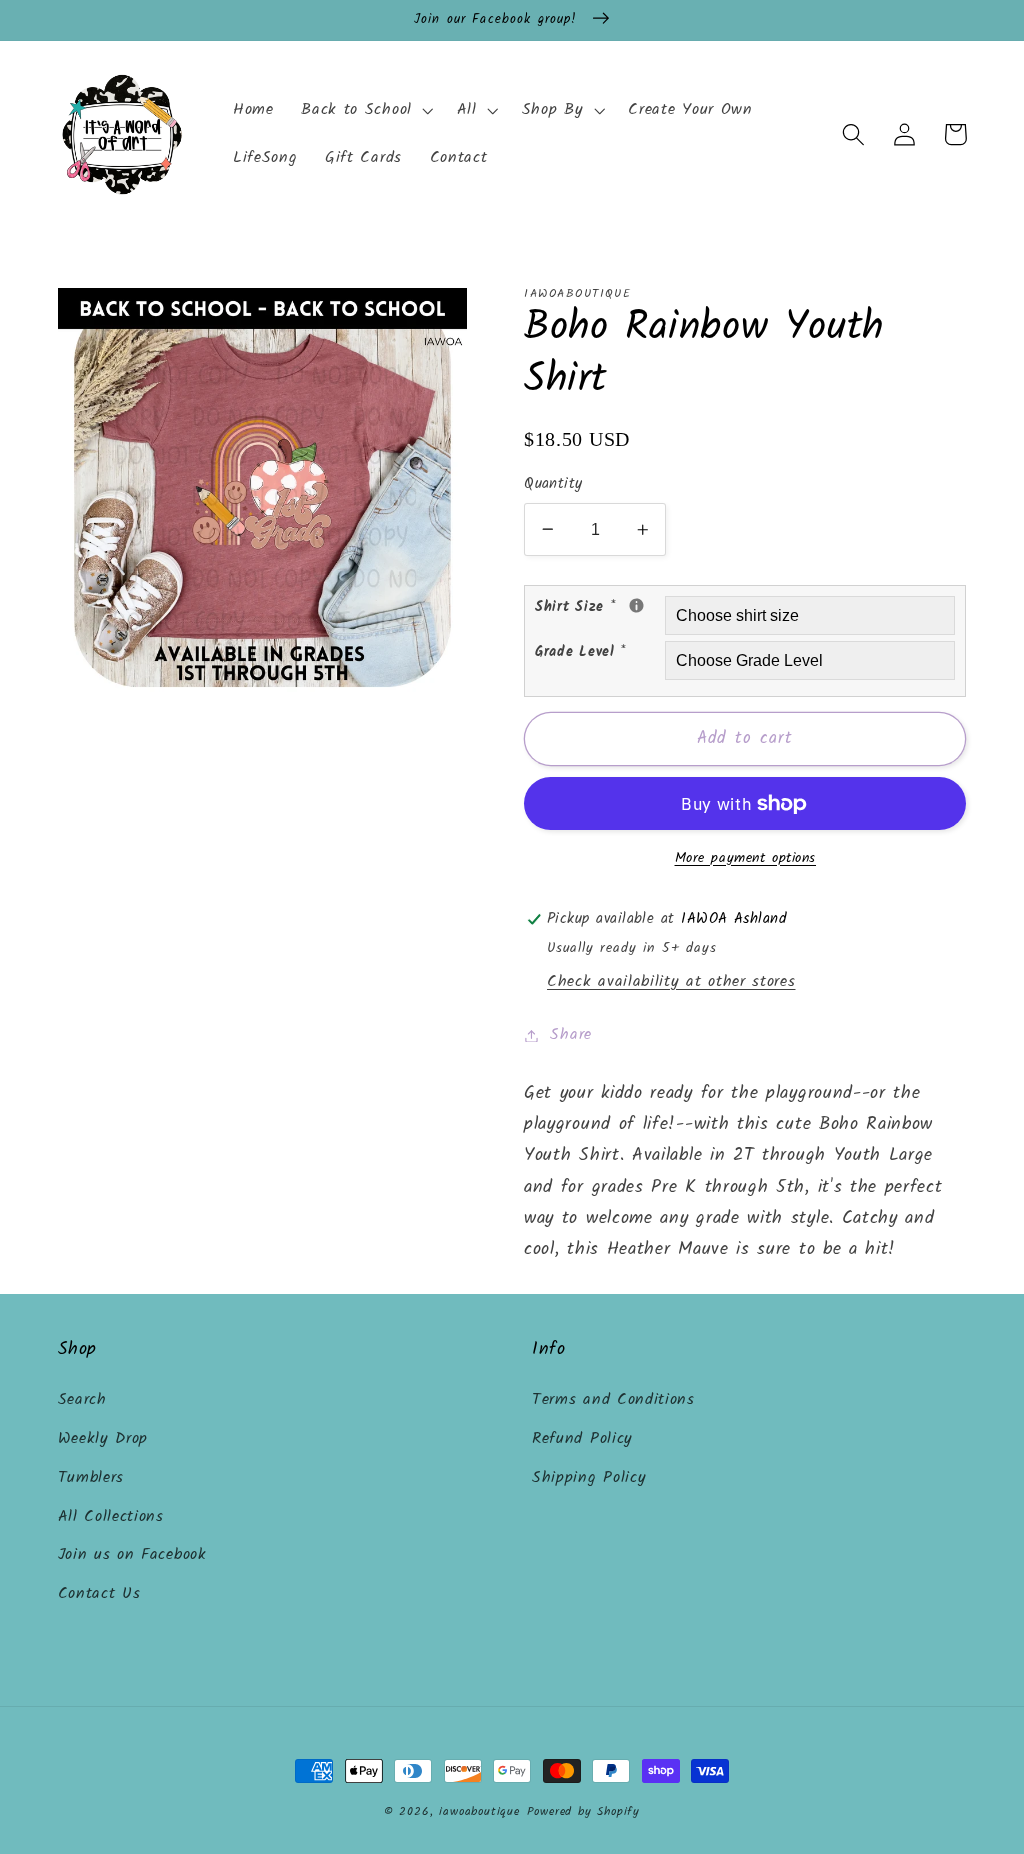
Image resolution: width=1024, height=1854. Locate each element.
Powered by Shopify (584, 1812)
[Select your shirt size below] (636, 605)
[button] (365, 111)
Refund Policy (582, 1439)
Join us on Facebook (132, 1555)
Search (82, 1400)
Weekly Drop (103, 1439)
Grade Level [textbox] (580, 652)
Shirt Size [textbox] (600, 607)
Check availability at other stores (671, 982)
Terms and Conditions (613, 1400)
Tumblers (91, 1478)
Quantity (553, 484)
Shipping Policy (589, 1478)
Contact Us (99, 1594)
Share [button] (570, 1035)
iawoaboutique (479, 1812)
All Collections (111, 1517)
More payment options (746, 859)
